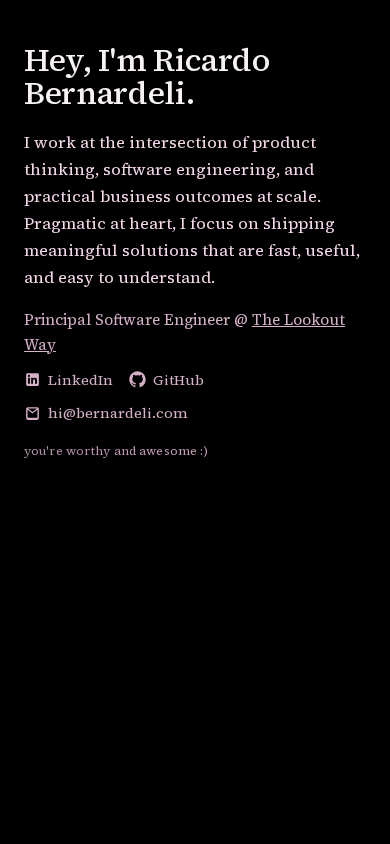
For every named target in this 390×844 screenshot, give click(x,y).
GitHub (178, 380)
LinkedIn (80, 380)
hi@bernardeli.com (118, 413)
